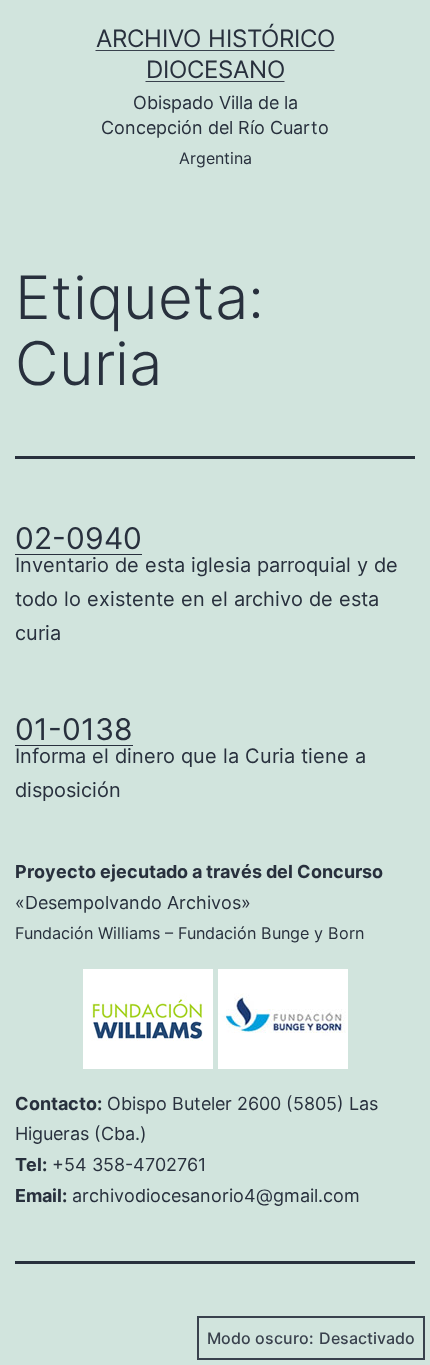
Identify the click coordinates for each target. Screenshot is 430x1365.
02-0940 (78, 538)
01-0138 (74, 729)
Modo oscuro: (260, 1338)
